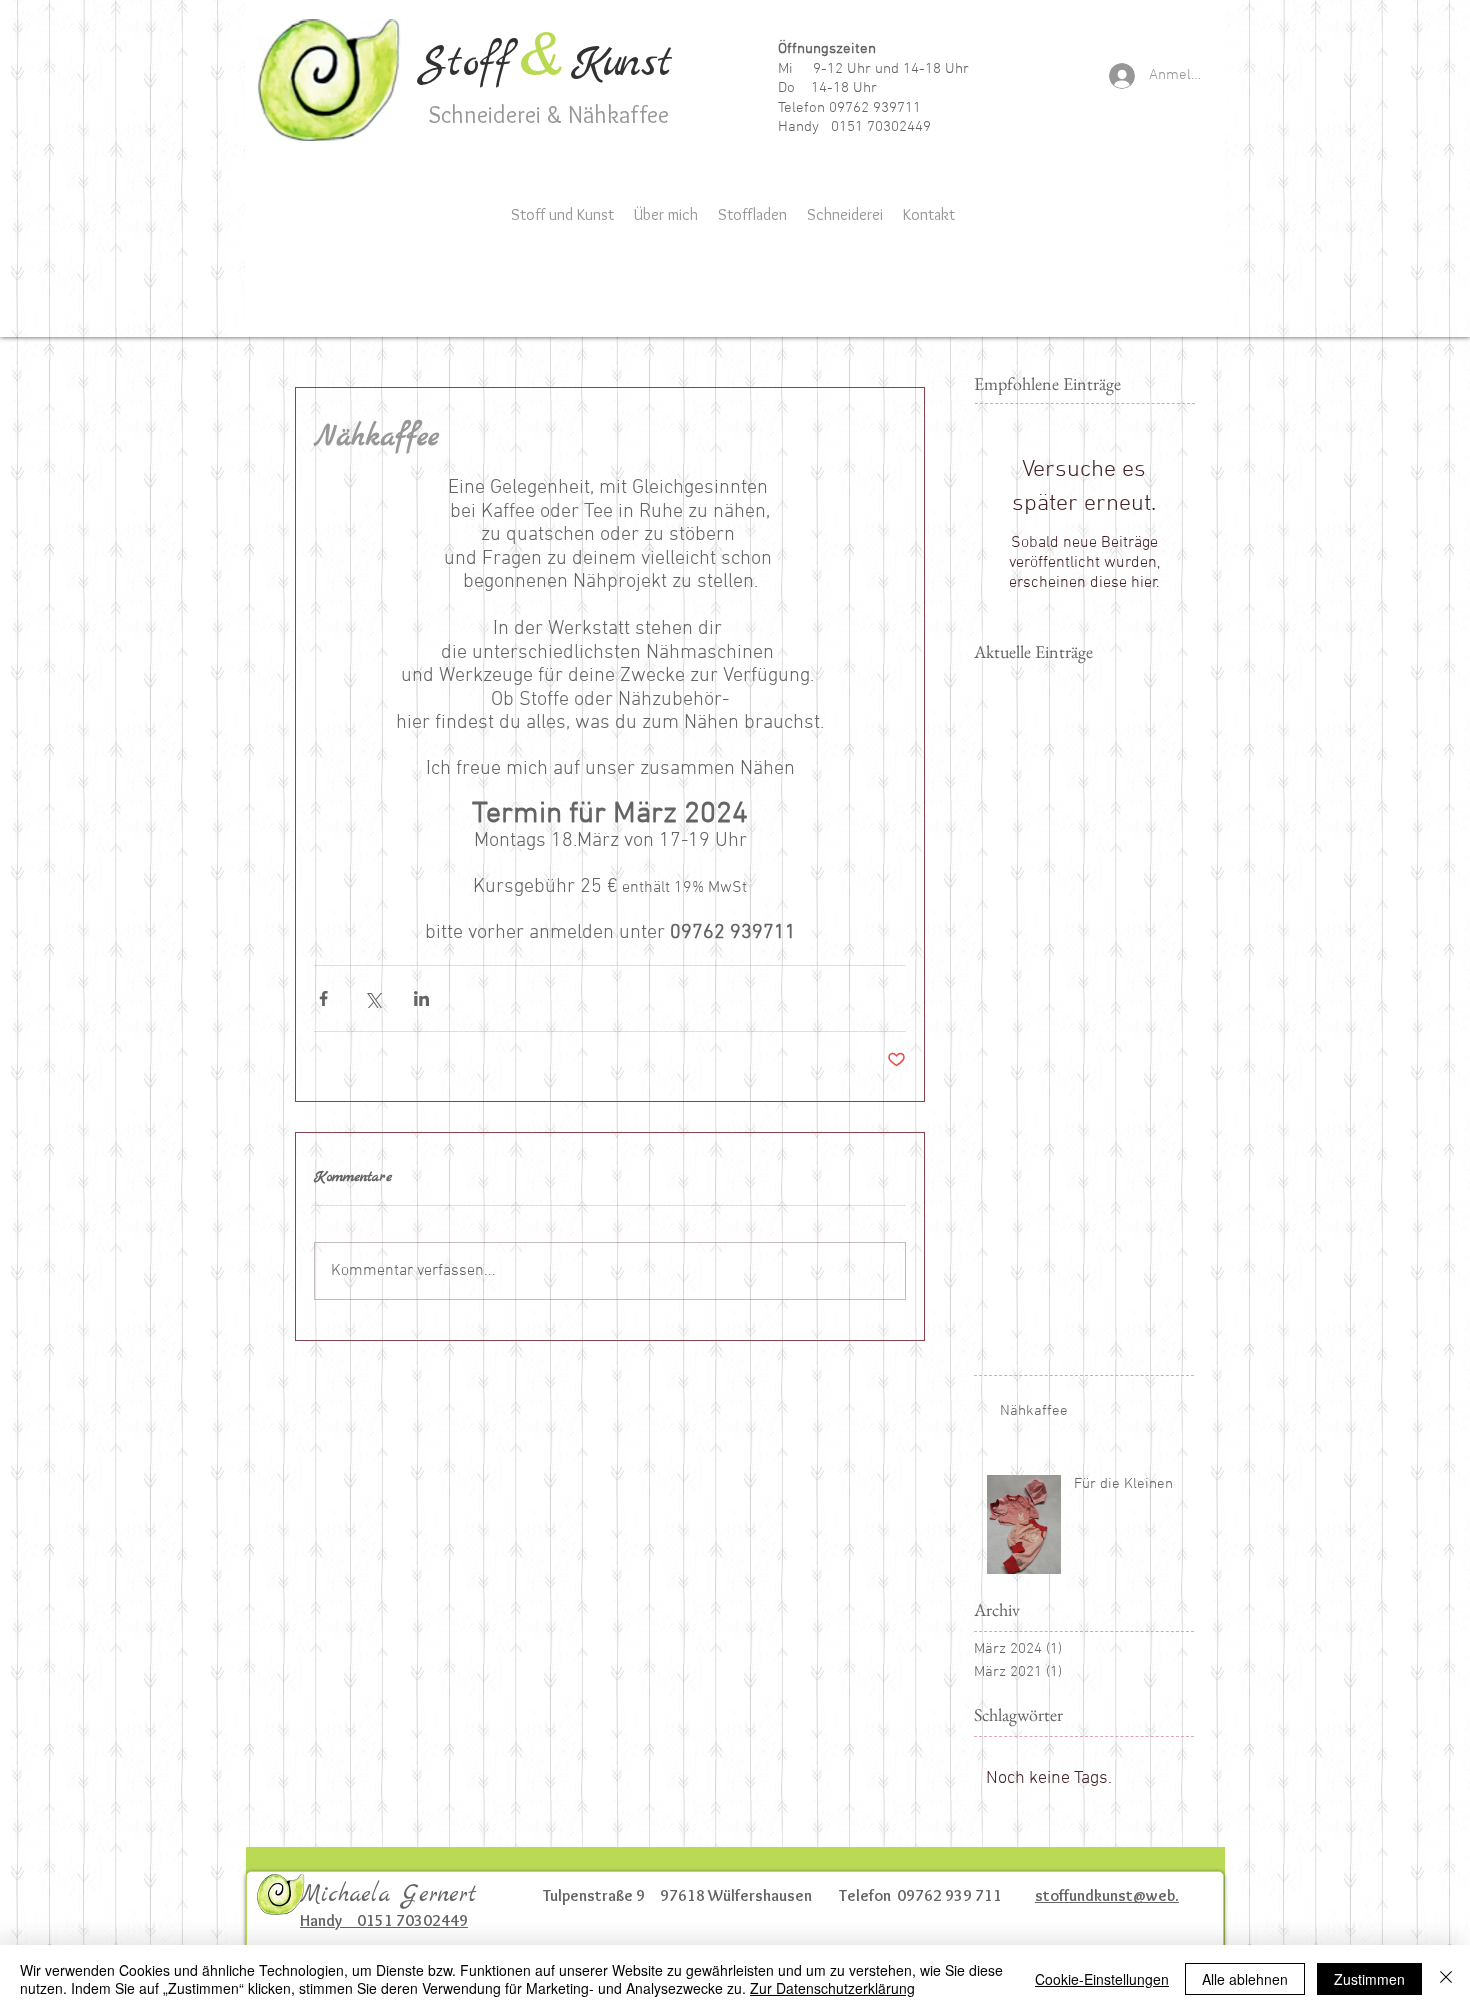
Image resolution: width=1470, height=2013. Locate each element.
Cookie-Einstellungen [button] (1102, 1979)
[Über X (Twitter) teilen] (372, 998)
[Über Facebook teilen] (323, 998)
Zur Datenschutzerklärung (832, 1988)
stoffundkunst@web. (1107, 1895)
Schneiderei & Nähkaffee (545, 114)
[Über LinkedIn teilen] (421, 998)
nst (622, 64)
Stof (469, 64)
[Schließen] (1446, 1979)
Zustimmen (1369, 1979)
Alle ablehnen (1245, 1979)
